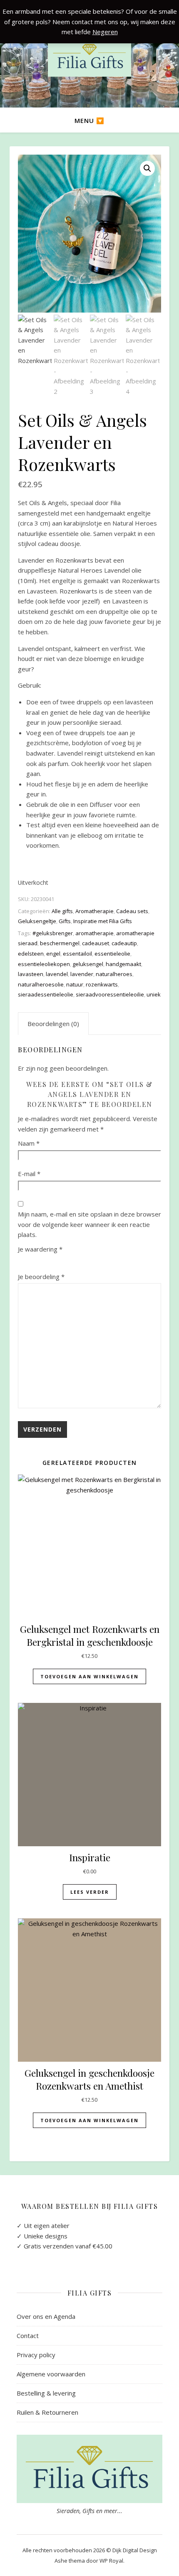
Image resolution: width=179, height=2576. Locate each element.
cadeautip (124, 943)
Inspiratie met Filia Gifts (103, 921)
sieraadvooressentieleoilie (110, 994)
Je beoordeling (41, 1277)
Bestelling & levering (46, 2393)
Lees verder (90, 1892)
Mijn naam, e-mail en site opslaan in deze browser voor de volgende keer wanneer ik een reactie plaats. (89, 1224)
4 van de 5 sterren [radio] (60, 1261)
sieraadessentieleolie (46, 994)
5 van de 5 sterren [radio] (73, 1261)
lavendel (57, 974)
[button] (147, 168)
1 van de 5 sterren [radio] (23, 1261)
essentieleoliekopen (44, 964)
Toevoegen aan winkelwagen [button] (89, 1676)
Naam (29, 1143)
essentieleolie (112, 954)
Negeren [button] (105, 32)
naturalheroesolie (41, 984)
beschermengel (60, 943)
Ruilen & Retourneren (47, 2412)
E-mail (29, 1174)
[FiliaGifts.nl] (89, 57)
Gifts (65, 921)
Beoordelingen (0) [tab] (53, 1024)
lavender (82, 974)
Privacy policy (36, 2355)
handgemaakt (123, 964)
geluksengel (88, 964)
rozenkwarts (102, 984)
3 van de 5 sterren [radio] (48, 1261)
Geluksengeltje (37, 921)
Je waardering (40, 1249)
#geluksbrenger (53, 933)
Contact (28, 2336)
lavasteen (31, 974)
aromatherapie (94, 933)
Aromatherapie (94, 911)
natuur (75, 984)
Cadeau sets (132, 911)
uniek (154, 994)
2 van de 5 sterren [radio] (35, 1261)
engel (53, 954)
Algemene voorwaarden (51, 2374)
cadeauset (96, 943)
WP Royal (111, 2561)
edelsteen (31, 954)
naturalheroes (114, 974)
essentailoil (77, 954)
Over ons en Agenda (46, 2316)
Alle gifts (62, 911)
